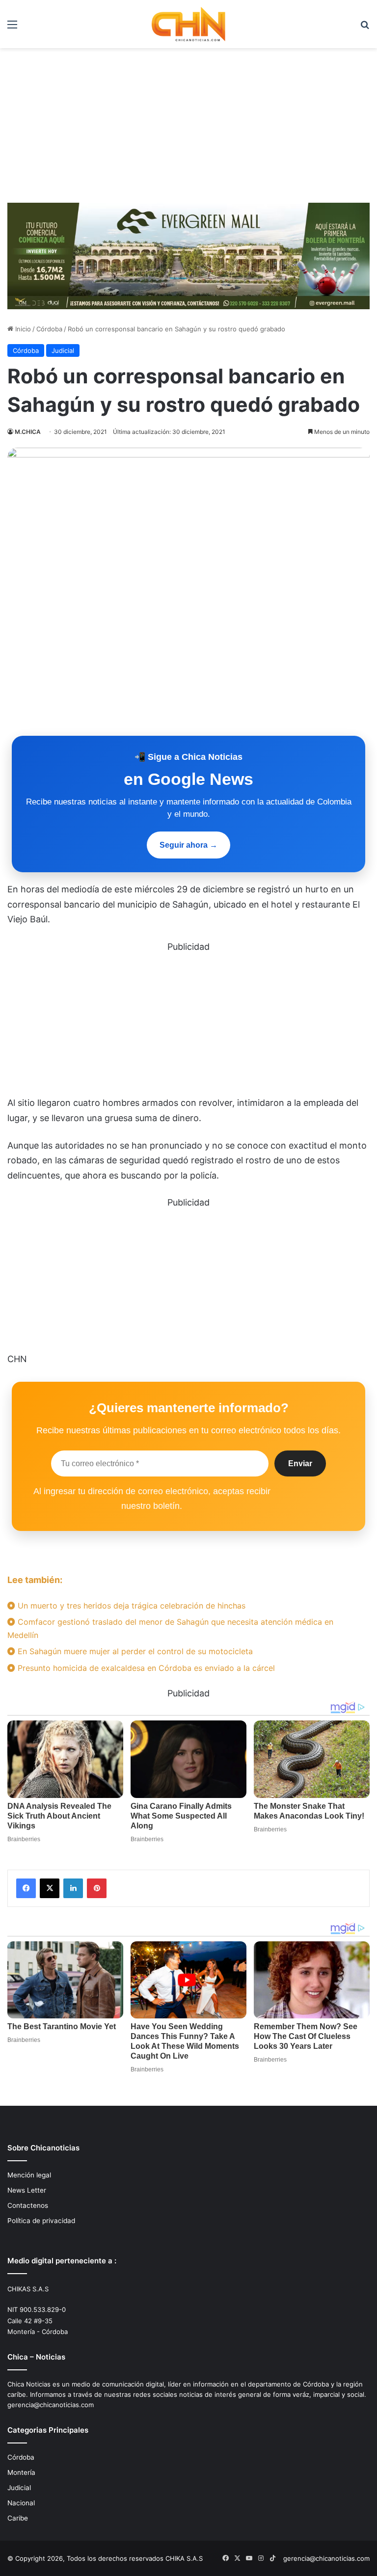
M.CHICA (28, 432)
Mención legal (29, 2175)
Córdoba (49, 329)
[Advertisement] (188, 122)
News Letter (27, 2190)
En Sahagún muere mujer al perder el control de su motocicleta (134, 1651)
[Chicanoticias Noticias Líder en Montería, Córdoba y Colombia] (188, 24)
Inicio (22, 329)
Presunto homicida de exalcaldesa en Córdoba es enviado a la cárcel (145, 1668)
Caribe (18, 2518)
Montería (21, 2472)
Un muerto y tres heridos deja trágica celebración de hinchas (130, 1606)
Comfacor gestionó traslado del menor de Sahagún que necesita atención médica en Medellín (170, 1628)
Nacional (21, 2503)
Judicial (63, 350)
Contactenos (28, 2205)
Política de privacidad (41, 2221)
